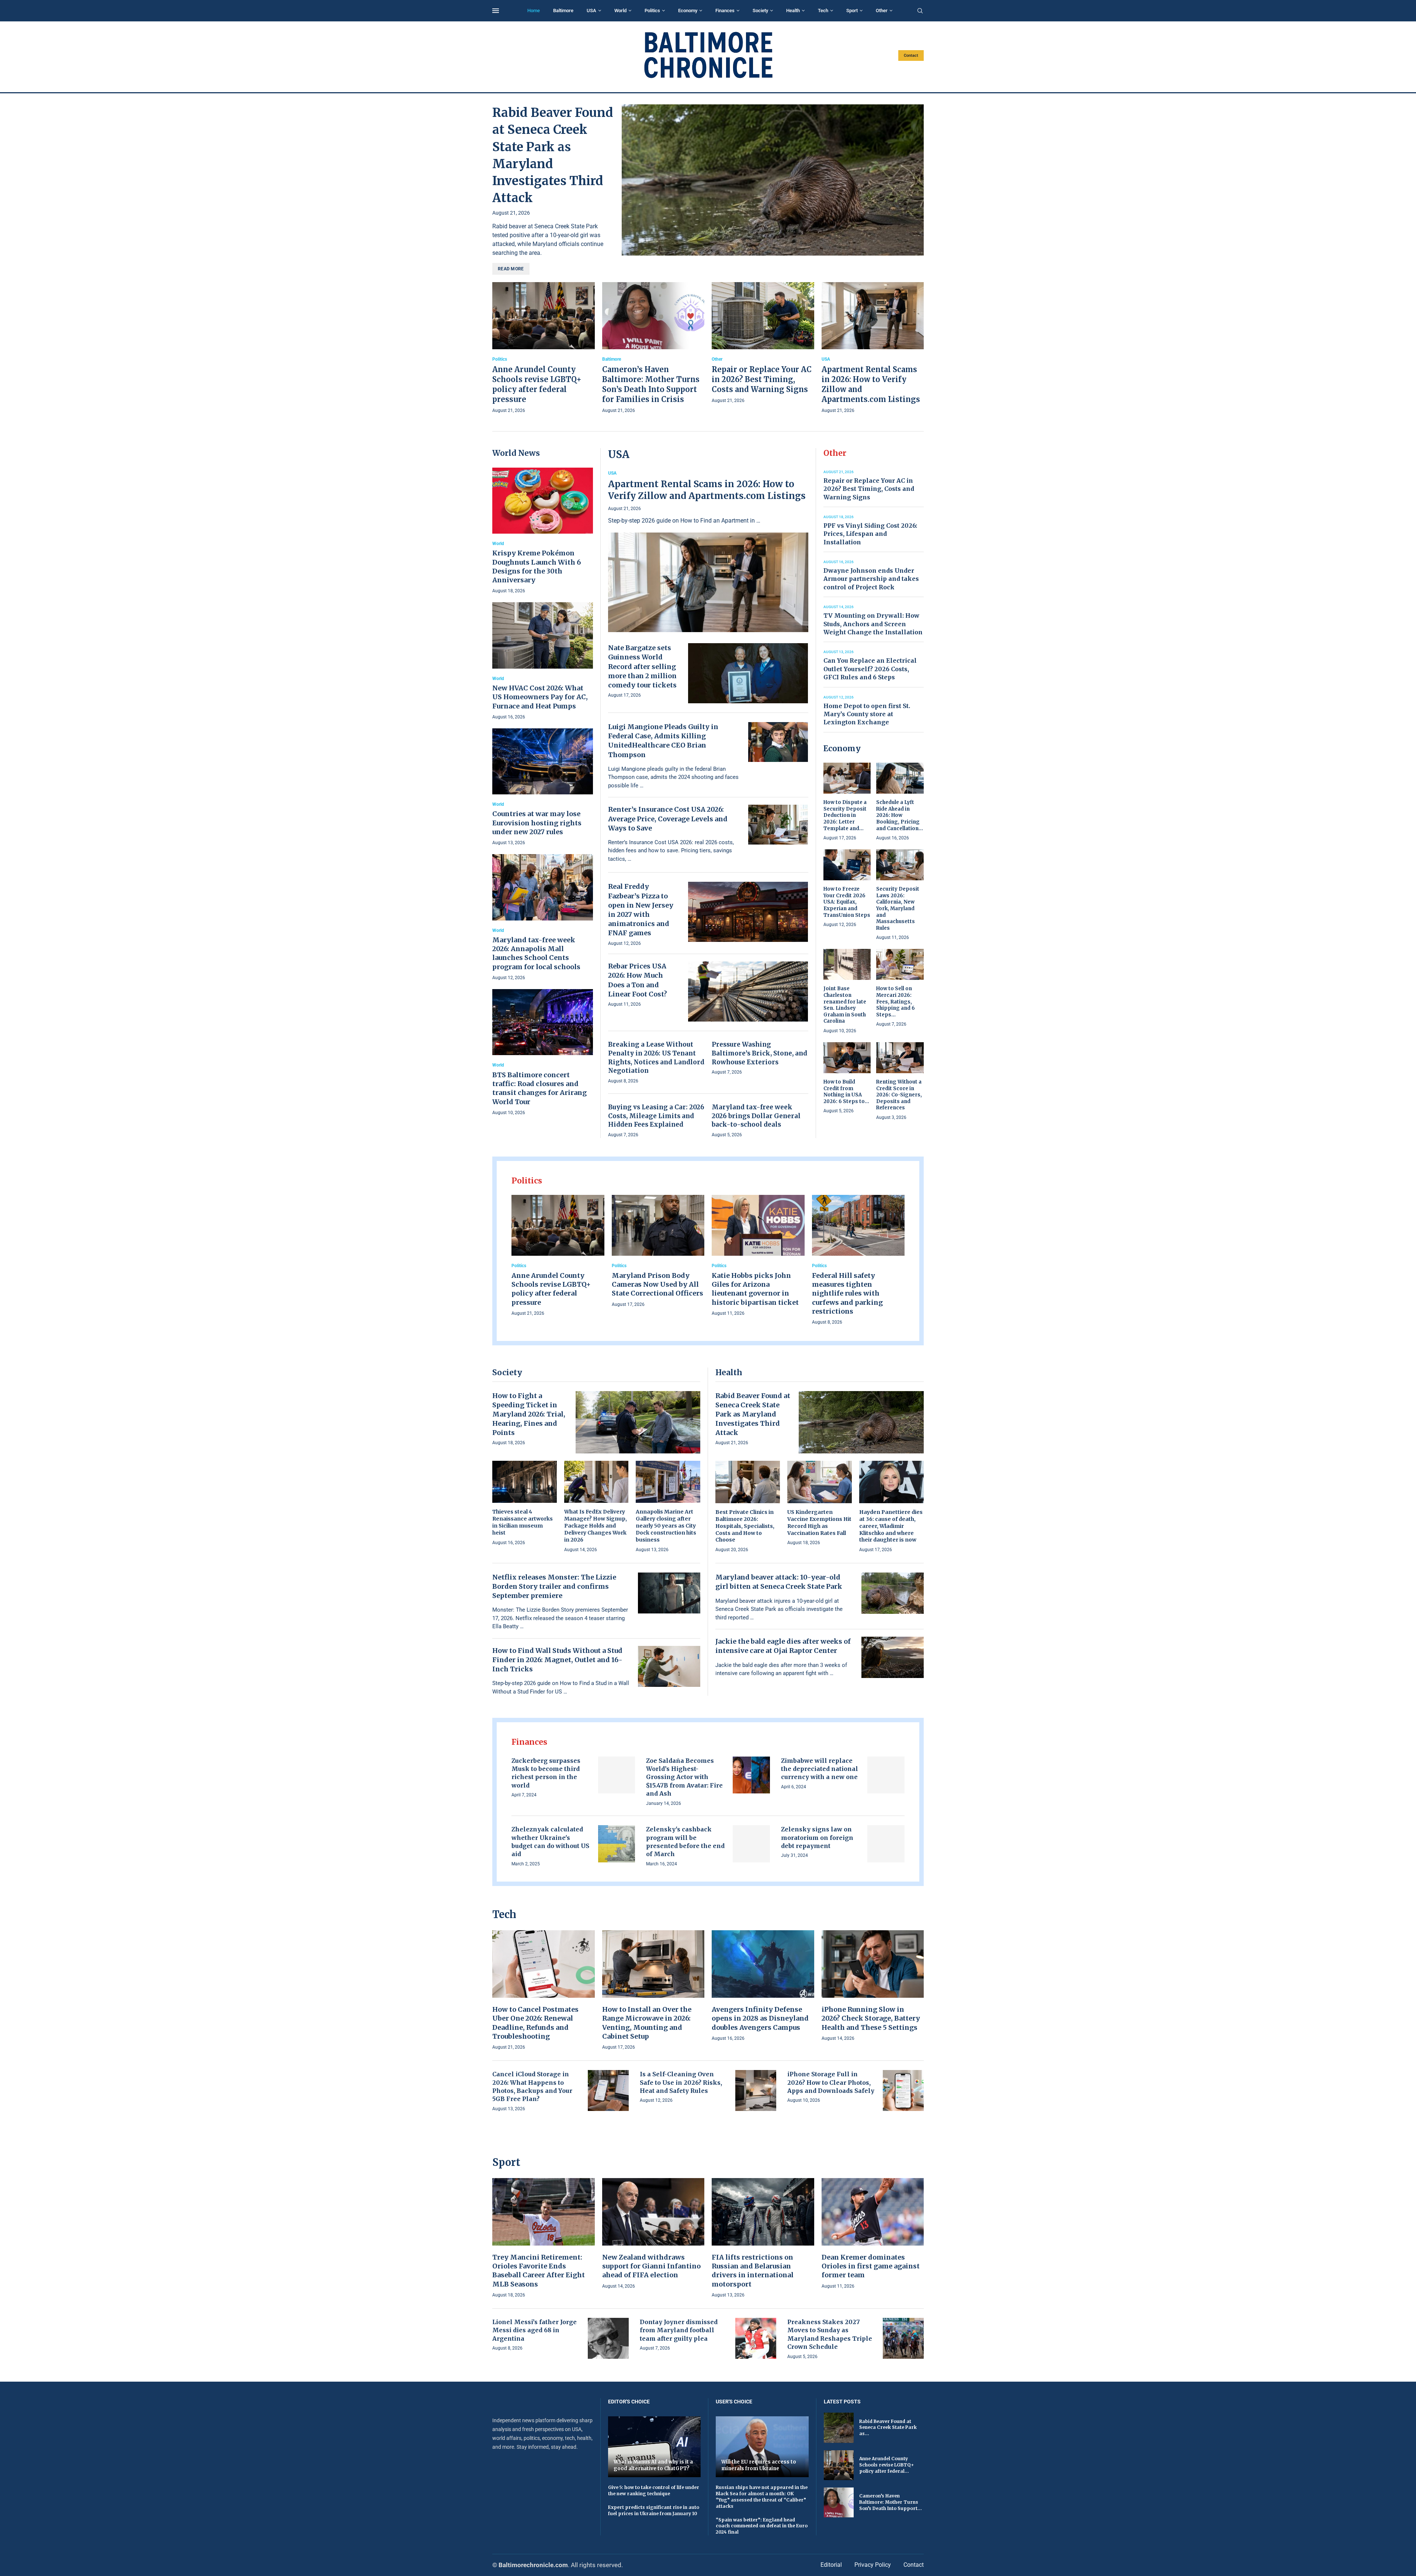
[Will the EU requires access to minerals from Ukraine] (762, 2447)
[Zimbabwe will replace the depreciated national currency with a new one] (886, 1775)
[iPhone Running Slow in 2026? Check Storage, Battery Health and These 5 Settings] (873, 1986)
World (620, 11)
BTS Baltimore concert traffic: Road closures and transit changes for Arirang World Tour (539, 1088)
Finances (725, 11)
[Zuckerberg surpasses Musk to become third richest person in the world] (617, 1775)
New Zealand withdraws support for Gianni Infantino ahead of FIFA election (651, 2266)
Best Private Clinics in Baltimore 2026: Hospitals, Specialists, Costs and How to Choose (745, 1526)
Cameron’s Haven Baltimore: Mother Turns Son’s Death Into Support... (891, 2502)
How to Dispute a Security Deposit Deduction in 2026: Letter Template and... (845, 815)
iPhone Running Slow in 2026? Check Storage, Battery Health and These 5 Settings (871, 2018)
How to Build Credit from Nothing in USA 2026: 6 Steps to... (846, 1092)
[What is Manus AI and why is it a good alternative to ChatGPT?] (655, 2447)
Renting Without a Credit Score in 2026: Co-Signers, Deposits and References (899, 1095)
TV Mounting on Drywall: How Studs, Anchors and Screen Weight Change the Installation (873, 624)
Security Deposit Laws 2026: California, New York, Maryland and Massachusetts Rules (898, 908)
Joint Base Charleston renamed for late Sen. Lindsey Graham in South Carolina (845, 1005)
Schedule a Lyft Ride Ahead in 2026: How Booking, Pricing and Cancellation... (900, 815)
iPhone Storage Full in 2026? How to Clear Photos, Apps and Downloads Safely (831, 2082)
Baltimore (563, 11)
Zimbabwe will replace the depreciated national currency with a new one (820, 1769)
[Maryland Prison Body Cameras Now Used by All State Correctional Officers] (658, 1252)
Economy (688, 11)
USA (591, 11)
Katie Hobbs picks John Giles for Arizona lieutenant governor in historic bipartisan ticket (755, 1289)
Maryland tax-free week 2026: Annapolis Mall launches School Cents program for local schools (536, 953)
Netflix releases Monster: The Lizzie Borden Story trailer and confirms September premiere (554, 1586)
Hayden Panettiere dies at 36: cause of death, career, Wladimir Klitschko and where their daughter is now (891, 1526)
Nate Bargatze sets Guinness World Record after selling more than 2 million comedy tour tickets (642, 666)
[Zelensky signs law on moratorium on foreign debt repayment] (886, 1844)
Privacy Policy (873, 2565)
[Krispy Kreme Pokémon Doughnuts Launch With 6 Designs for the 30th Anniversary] (543, 531)
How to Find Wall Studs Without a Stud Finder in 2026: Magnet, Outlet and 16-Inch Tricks (557, 1660)
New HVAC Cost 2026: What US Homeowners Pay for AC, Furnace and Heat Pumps (540, 697)
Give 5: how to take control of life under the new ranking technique (654, 2490)
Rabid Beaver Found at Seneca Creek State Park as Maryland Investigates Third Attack (753, 1414)
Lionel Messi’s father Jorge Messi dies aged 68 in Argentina (535, 2330)
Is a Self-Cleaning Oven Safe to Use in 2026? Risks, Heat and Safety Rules (681, 2082)
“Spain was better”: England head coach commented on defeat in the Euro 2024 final (762, 2526)
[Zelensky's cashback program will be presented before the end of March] (751, 1844)
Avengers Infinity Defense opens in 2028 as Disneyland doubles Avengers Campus (760, 2018)
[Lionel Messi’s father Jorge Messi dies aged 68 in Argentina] (608, 2338)
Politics (652, 11)
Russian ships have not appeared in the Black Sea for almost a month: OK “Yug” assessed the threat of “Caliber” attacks (762, 2497)
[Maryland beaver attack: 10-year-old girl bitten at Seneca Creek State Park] (893, 1593)
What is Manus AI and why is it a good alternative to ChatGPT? (653, 2465)
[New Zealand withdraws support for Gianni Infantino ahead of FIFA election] (653, 2234)
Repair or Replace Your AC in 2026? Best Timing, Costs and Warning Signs (762, 379)
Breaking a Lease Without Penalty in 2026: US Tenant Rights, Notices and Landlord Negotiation (656, 1058)
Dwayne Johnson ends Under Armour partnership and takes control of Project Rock (871, 579)
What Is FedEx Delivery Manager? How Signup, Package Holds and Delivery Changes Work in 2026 (596, 1526)
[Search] (920, 11)
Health (793, 11)
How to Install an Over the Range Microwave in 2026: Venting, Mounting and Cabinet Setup (647, 2023)
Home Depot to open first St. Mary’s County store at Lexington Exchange (867, 714)
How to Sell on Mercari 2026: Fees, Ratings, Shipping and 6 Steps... (896, 1001)
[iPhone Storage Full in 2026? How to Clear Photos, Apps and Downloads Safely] (903, 2090)
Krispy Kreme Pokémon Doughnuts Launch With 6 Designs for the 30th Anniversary (537, 566)
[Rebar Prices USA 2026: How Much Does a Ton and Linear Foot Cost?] (748, 991)
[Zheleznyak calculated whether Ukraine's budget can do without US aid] (617, 1844)
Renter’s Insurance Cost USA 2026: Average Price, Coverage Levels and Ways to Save (668, 819)
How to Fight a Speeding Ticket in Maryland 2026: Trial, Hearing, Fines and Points (529, 1414)
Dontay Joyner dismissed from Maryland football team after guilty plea (679, 2330)
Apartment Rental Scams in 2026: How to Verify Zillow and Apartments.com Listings (707, 490)
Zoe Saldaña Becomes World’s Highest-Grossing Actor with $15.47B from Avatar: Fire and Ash (684, 1777)
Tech (823, 11)
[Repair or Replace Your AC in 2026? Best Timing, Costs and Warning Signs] (763, 344)
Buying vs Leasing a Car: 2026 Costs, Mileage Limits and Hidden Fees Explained (656, 1116)
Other (882, 11)
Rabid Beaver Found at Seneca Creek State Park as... (888, 2428)
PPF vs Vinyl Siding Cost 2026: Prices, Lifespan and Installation (870, 534)
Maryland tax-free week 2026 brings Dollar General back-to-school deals (756, 1116)
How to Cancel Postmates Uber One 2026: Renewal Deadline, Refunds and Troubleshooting (535, 2023)
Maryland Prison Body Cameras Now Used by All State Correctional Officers (657, 1284)
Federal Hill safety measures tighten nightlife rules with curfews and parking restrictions (847, 1293)
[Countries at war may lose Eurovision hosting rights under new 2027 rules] (543, 788)
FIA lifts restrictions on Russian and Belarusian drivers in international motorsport (753, 2271)
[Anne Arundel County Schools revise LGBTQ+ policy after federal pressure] (544, 349)
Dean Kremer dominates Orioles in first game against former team (871, 2266)
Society (760, 11)
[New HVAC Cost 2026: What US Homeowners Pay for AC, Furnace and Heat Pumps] (543, 661)
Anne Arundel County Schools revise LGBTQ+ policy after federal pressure (551, 1289)
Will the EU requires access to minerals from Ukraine (759, 2465)
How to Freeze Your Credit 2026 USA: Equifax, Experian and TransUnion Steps (847, 902)
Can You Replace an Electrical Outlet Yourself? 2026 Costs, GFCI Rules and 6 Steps (870, 669)
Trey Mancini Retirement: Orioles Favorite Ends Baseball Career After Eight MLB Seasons (539, 2271)
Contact (911, 56)
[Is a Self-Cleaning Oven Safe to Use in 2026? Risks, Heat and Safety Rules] (756, 2090)
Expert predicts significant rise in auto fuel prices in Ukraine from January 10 (654, 2510)
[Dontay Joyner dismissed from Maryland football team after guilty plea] (756, 2338)
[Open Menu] (496, 11)
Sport (852, 11)
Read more (511, 269)
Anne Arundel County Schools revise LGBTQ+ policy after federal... (886, 2465)
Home (534, 11)
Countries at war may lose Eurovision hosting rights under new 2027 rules (537, 823)
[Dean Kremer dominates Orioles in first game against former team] (873, 2234)
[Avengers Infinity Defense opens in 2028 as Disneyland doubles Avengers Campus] (763, 1986)
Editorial (831, 2565)
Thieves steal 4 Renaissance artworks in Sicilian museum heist (523, 1522)
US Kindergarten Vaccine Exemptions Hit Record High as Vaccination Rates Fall (819, 1523)
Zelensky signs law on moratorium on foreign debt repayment (817, 1837)
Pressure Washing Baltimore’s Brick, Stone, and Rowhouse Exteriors (759, 1053)
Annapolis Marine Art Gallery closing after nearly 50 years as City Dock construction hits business (666, 1526)
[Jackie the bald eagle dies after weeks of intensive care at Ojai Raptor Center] (893, 1657)
